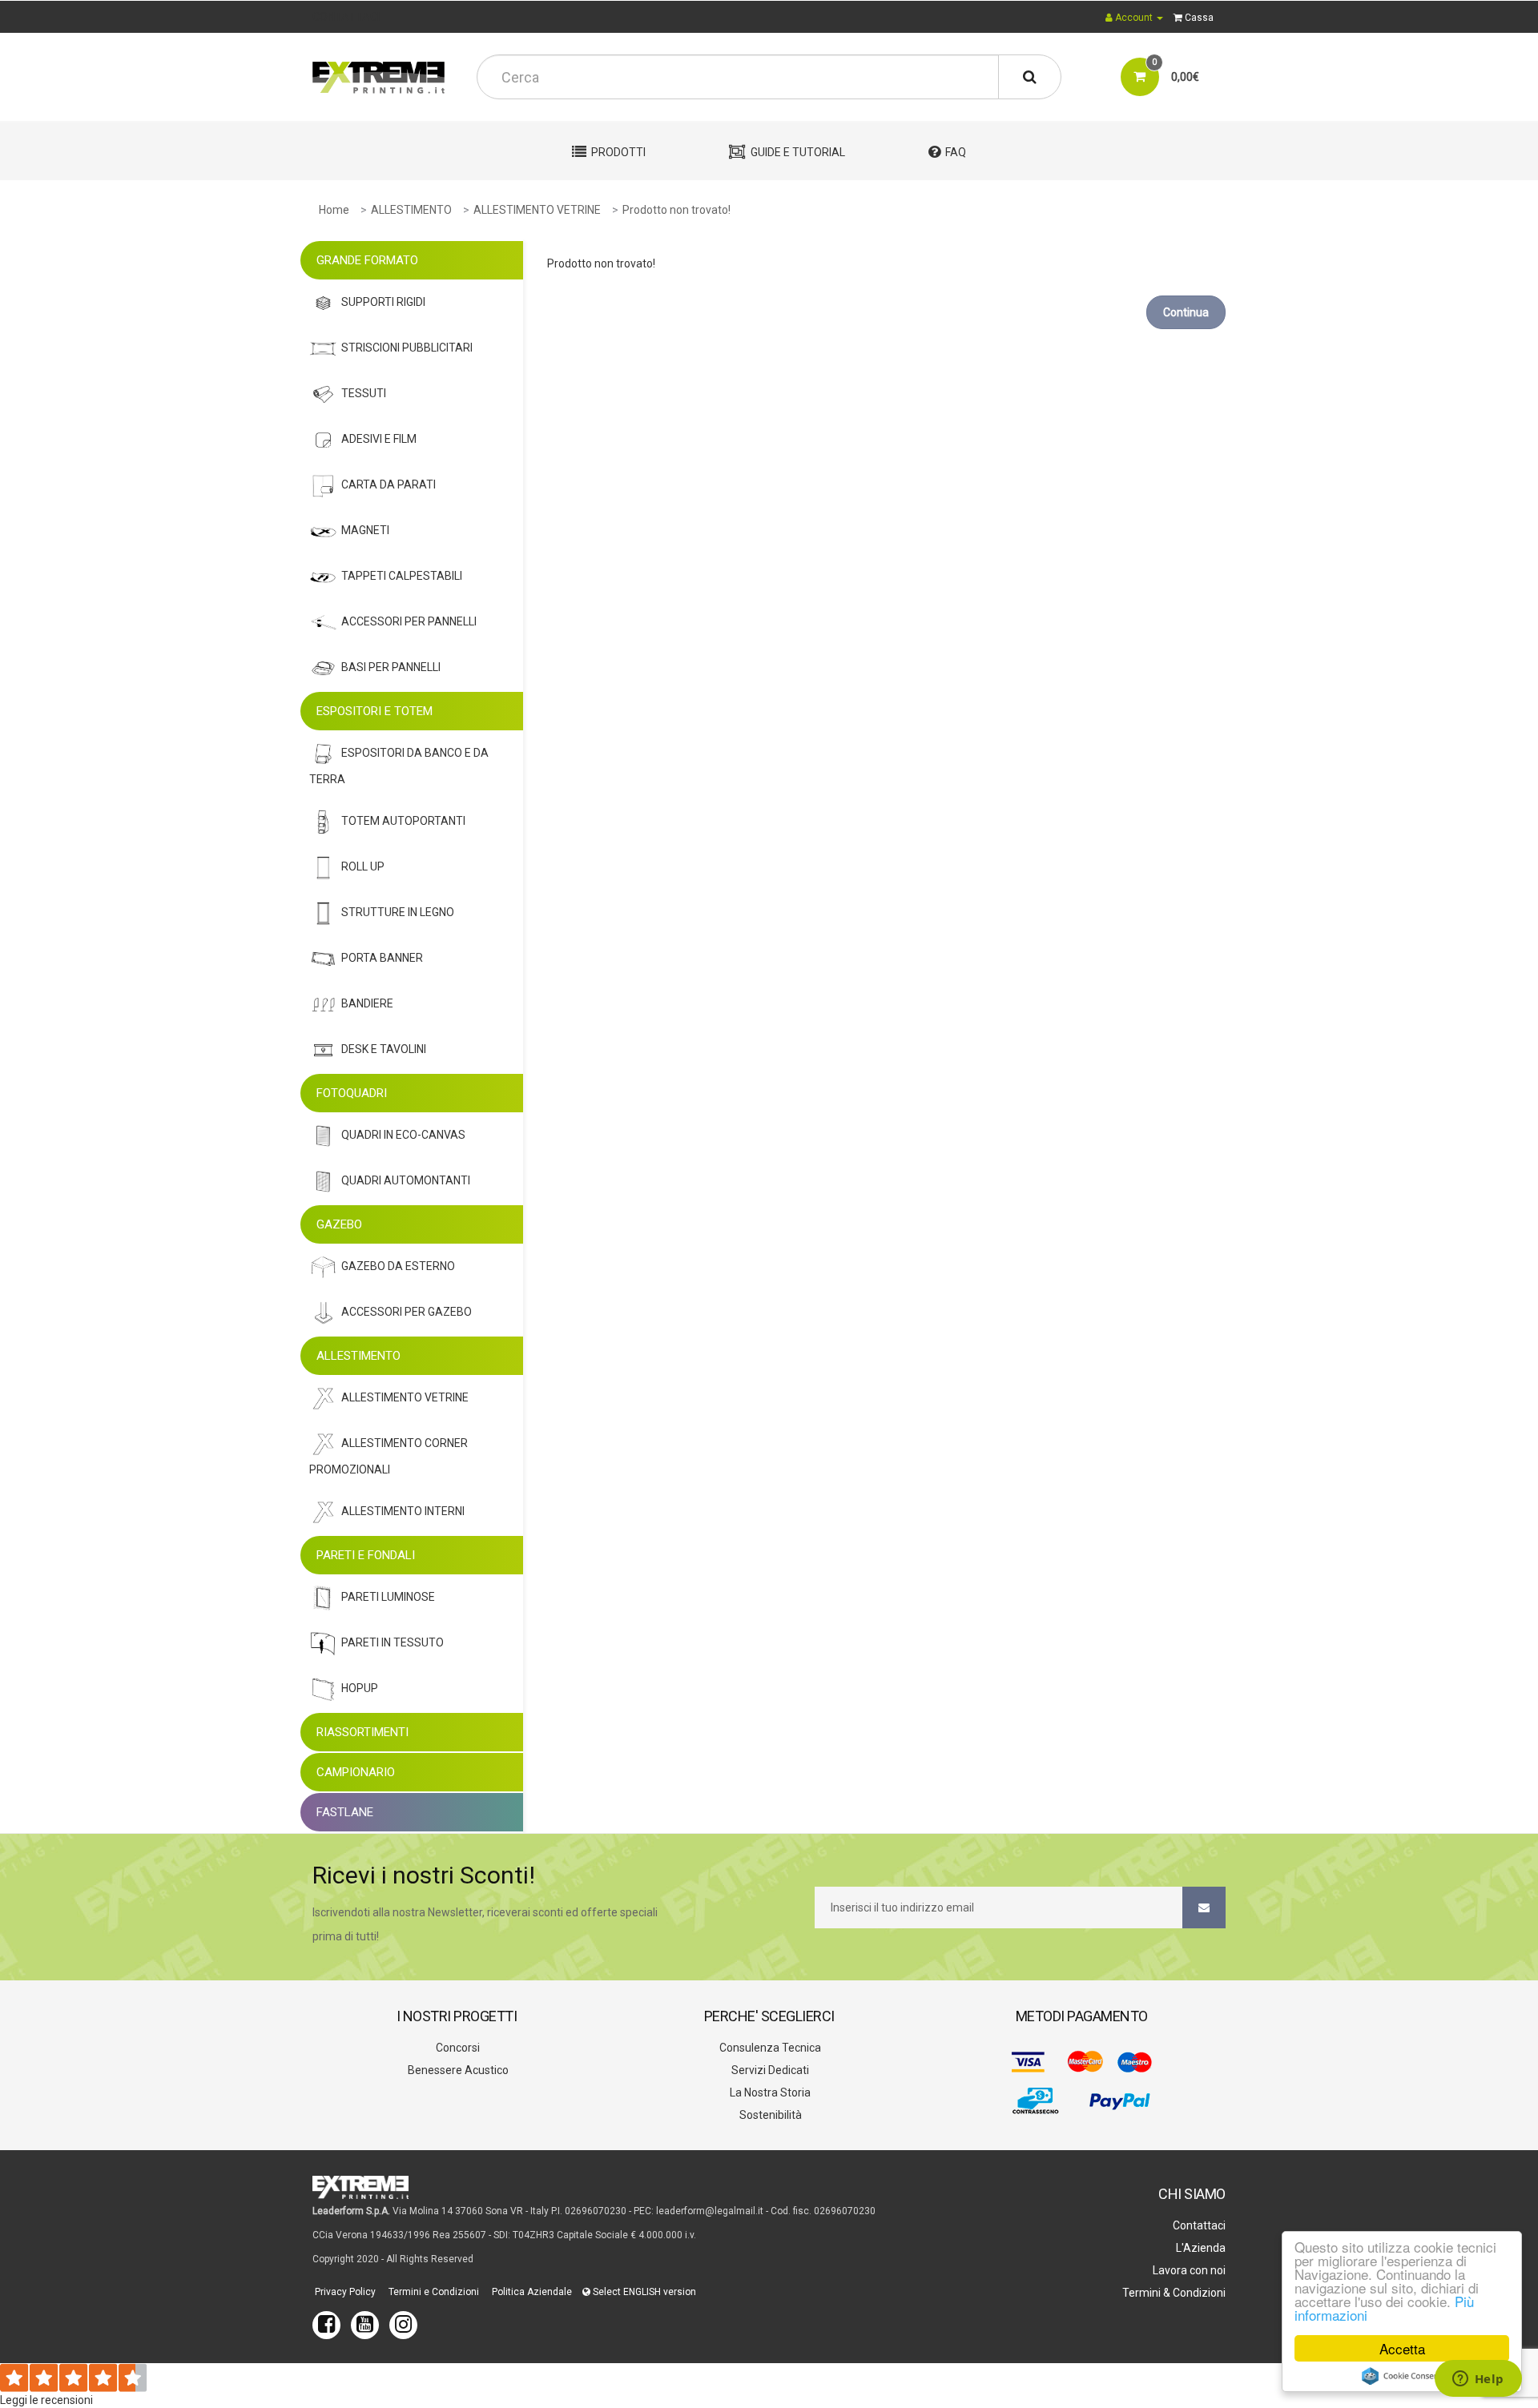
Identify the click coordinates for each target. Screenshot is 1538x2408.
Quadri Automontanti (406, 1180)
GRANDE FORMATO (367, 260)
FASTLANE (345, 1812)
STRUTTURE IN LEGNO (398, 912)
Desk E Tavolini (384, 1049)
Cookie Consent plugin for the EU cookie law (1402, 2376)
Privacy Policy (344, 2292)
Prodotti (618, 152)
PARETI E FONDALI (366, 1555)
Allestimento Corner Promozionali (389, 1456)
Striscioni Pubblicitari (407, 348)
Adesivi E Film (379, 439)
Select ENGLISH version (643, 2292)
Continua (1186, 312)
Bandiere (367, 1003)
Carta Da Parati (389, 484)
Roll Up (363, 866)
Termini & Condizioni (1173, 2293)
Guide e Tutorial (798, 152)
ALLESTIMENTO (411, 210)
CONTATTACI (346, 17)
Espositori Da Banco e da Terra (399, 766)
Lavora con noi (1188, 2270)
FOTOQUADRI (352, 1093)
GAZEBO (339, 1224)
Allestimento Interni (403, 1511)
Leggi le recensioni (46, 2400)
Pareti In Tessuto (393, 1642)
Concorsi (457, 2048)
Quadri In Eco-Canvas (403, 1135)
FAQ (956, 152)
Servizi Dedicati (769, 2070)
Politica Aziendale (531, 2292)
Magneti (365, 530)
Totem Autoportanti (403, 821)
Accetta (1402, 2348)
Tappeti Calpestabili (402, 576)
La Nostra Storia (769, 2092)
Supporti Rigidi (383, 302)
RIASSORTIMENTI (362, 1732)
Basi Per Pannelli (391, 667)
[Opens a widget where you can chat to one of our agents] (1478, 2380)
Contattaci (1198, 2225)
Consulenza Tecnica (769, 2048)
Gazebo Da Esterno (398, 1266)
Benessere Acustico (457, 2070)
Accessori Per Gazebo (407, 1312)
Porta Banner (382, 958)
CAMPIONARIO (356, 1772)
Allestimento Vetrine (405, 1397)
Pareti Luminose (388, 1597)
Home (334, 210)
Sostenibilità (769, 2115)
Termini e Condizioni (433, 2292)
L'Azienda (1200, 2248)
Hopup (360, 1688)
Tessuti (364, 393)
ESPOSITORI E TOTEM (374, 711)
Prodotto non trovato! (676, 210)
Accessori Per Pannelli (409, 621)
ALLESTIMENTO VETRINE (537, 210)
